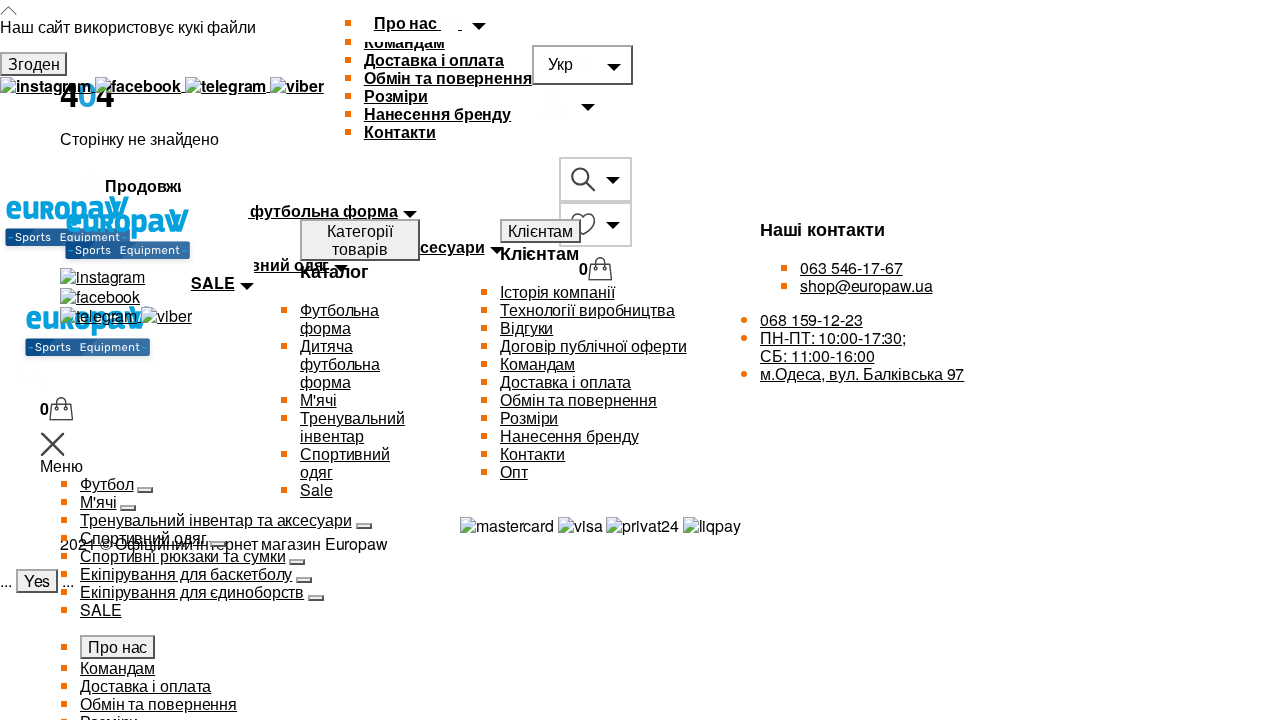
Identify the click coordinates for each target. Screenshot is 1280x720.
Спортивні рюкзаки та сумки (182, 555)
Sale (316, 489)
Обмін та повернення (448, 77)
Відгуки (526, 327)
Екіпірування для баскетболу (186, 573)
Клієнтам (540, 230)
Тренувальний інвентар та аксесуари (216, 519)
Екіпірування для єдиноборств (192, 591)
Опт (514, 471)
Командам (117, 667)
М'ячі (318, 399)
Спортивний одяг (143, 537)
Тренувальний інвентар (352, 426)
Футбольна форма (339, 318)
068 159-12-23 (811, 319)
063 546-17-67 (851, 267)
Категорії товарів (359, 239)
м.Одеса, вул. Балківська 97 (862, 373)
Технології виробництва (587, 309)
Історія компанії (557, 291)
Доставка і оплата (434, 59)
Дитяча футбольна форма (340, 363)
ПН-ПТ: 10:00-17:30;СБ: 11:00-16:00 (833, 346)
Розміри (396, 95)
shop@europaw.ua (866, 285)
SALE (101, 609)
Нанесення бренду (437, 113)
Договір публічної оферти (593, 345)
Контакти (400, 131)
